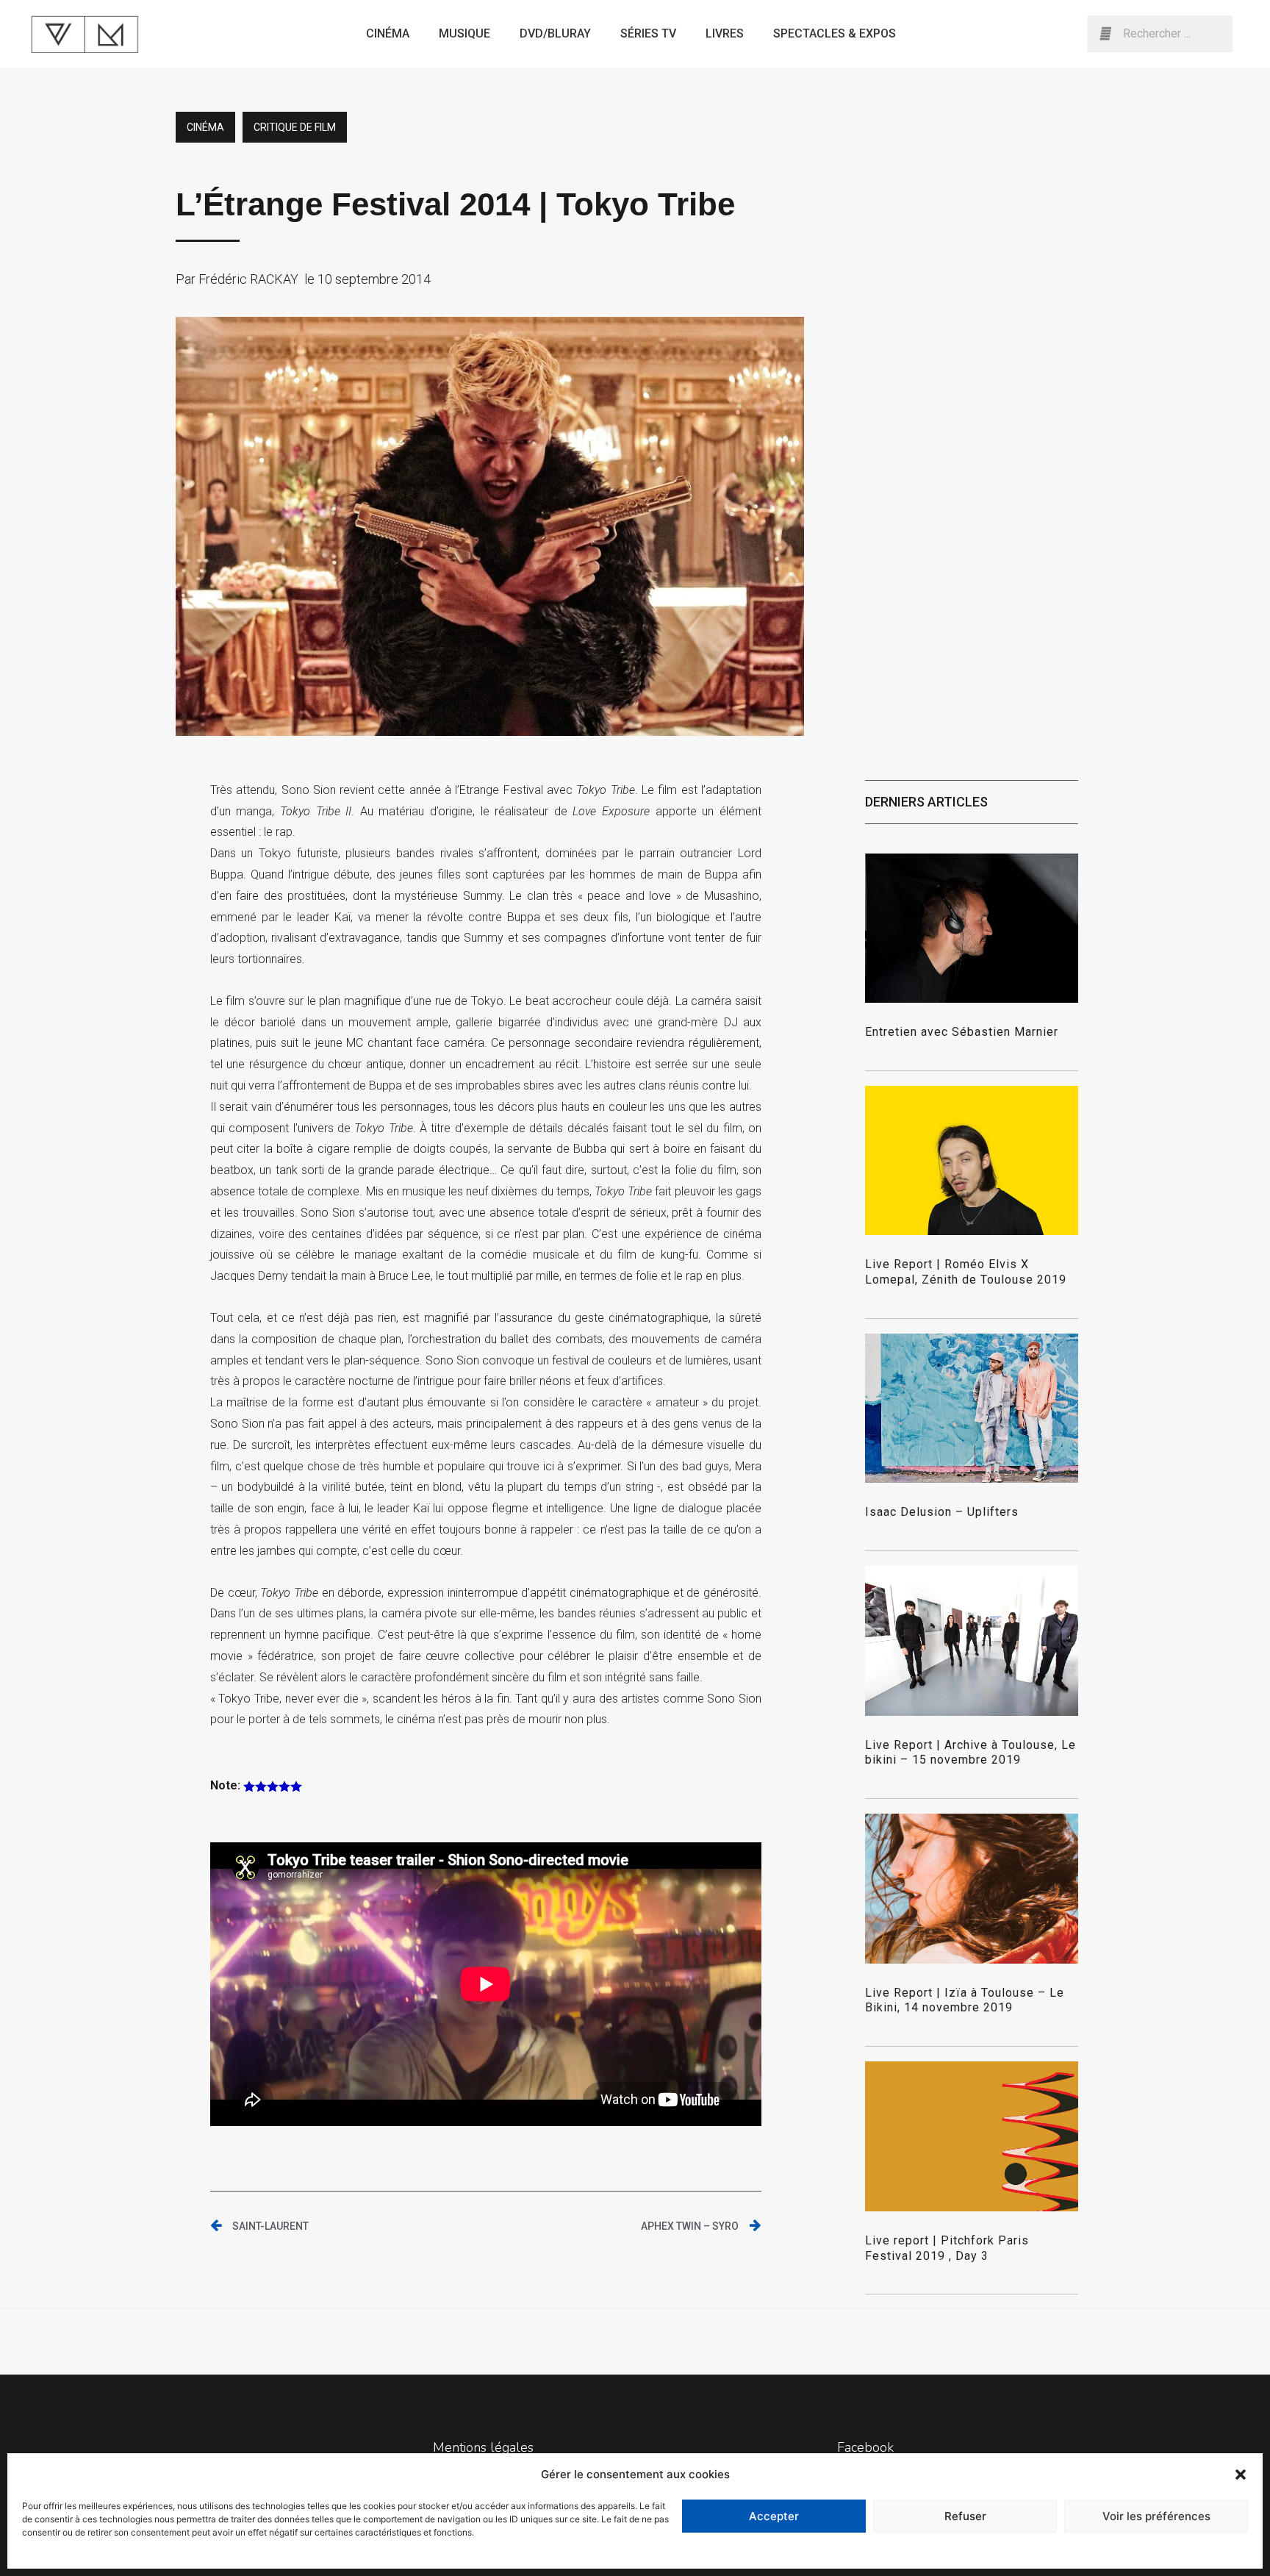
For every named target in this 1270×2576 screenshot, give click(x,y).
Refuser (965, 2516)
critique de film (295, 127)
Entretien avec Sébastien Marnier (962, 1032)
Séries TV (648, 33)
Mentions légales (483, 2447)
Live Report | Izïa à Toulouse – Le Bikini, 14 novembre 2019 (965, 2000)
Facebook (865, 2447)
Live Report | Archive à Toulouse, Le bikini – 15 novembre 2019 (971, 1753)
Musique (464, 33)
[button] (1241, 2475)
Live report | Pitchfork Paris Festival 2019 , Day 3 (947, 2248)
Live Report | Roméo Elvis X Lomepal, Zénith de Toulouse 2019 (966, 1272)
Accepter (774, 2516)
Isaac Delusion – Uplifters (942, 1512)
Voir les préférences (1156, 2516)
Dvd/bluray (555, 33)
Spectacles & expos (835, 33)
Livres (725, 33)
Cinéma (388, 33)
